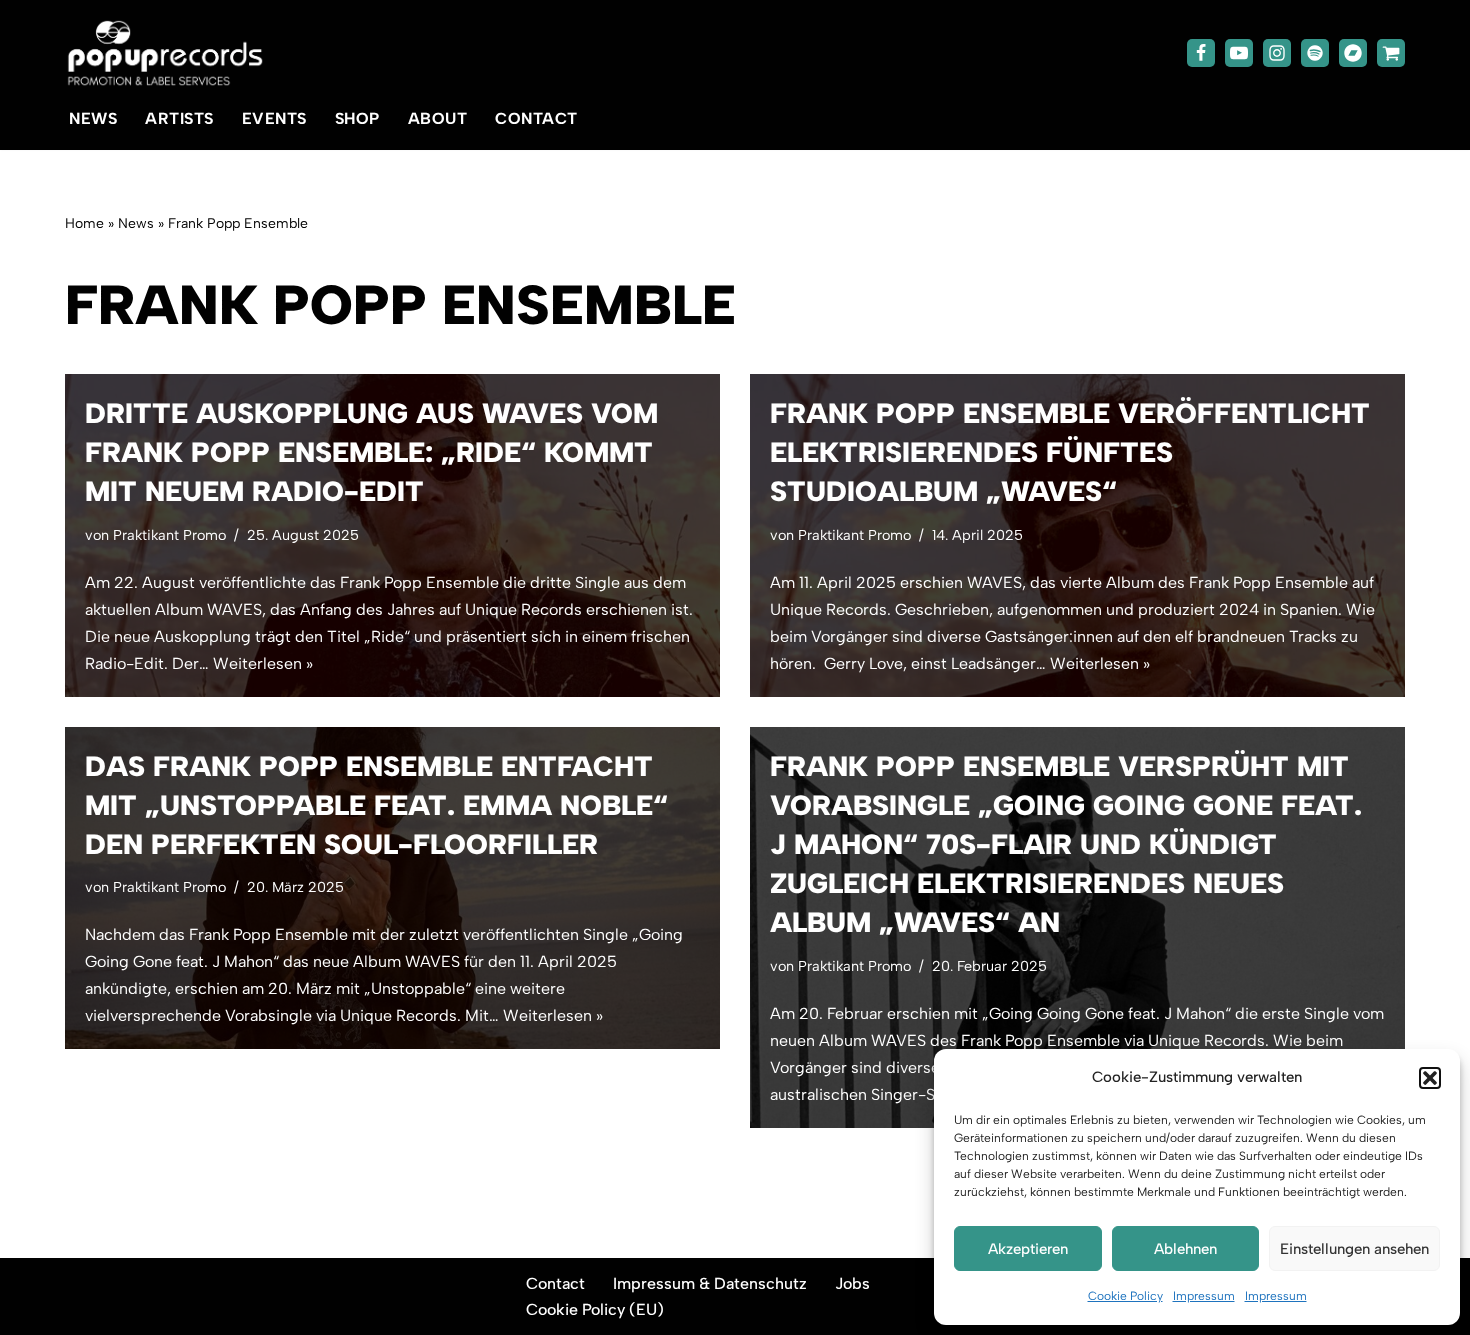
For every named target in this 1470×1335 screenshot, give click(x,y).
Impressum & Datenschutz (710, 1283)
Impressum (1204, 1296)
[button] (1430, 1078)
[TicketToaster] (1391, 53)
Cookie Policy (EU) (595, 1309)
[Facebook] (1201, 53)
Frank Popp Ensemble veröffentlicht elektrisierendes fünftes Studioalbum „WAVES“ (1070, 452)
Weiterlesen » (263, 663)
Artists (179, 118)
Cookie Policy (1125, 1296)
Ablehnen (1185, 1249)
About (438, 118)
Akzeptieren (1028, 1249)
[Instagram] (1277, 53)
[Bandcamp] (1353, 53)
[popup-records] (165, 53)
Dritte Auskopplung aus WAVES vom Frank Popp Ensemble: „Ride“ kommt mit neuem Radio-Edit (371, 452)
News (93, 118)
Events (274, 118)
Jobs (852, 1283)
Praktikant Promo (169, 535)
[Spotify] (1315, 53)
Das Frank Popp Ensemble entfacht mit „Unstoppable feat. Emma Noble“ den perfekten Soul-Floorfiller (376, 805)
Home (84, 223)
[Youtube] (1239, 53)
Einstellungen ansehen (1354, 1249)
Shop (357, 118)
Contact (536, 118)
